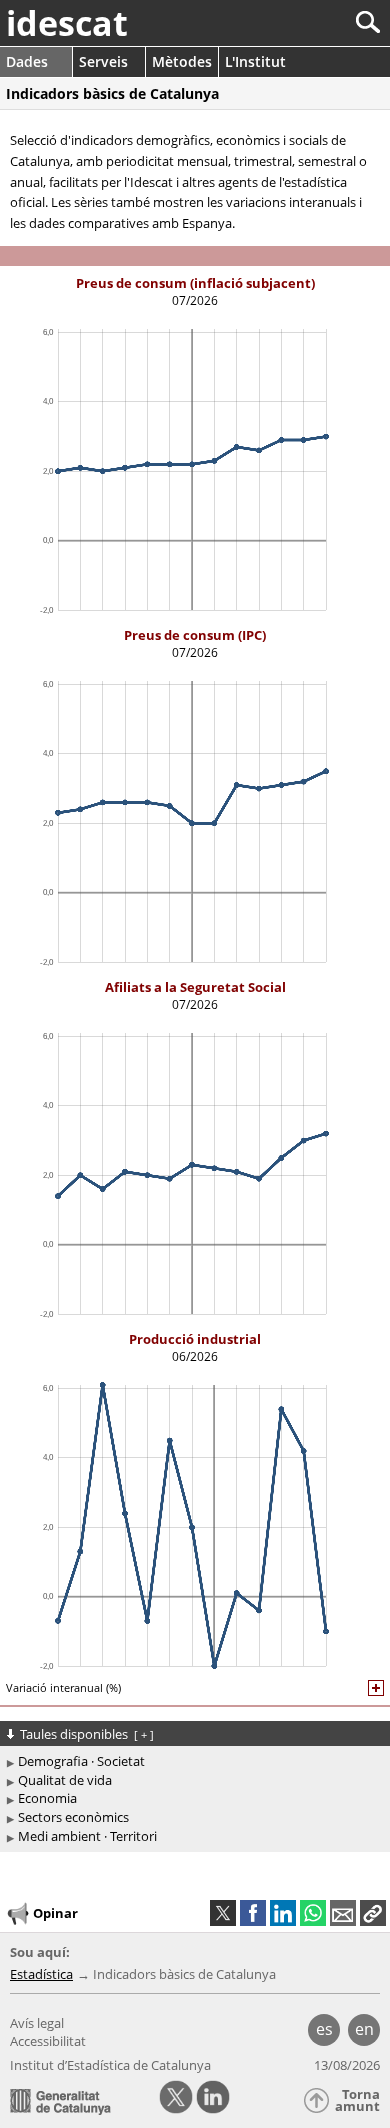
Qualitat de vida (65, 1780)
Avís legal (37, 2023)
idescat (67, 23)
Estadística (41, 1974)
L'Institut (255, 61)
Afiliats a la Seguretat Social (195, 987)
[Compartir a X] (223, 1913)
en (364, 2029)
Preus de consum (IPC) (195, 635)
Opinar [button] (55, 1913)
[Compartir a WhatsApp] (313, 1913)
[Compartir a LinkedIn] (283, 1913)
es (324, 2029)
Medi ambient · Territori (87, 1836)
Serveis (103, 61)
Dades (27, 61)
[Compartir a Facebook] (253, 1913)
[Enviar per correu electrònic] (343, 1913)
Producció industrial (195, 1339)
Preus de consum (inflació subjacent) (195, 283)
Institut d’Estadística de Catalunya (110, 2065)
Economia (47, 1798)
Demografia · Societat (81, 1761)
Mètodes (182, 61)
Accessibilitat (48, 2041)
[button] (373, 1913)
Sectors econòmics (73, 1817)
